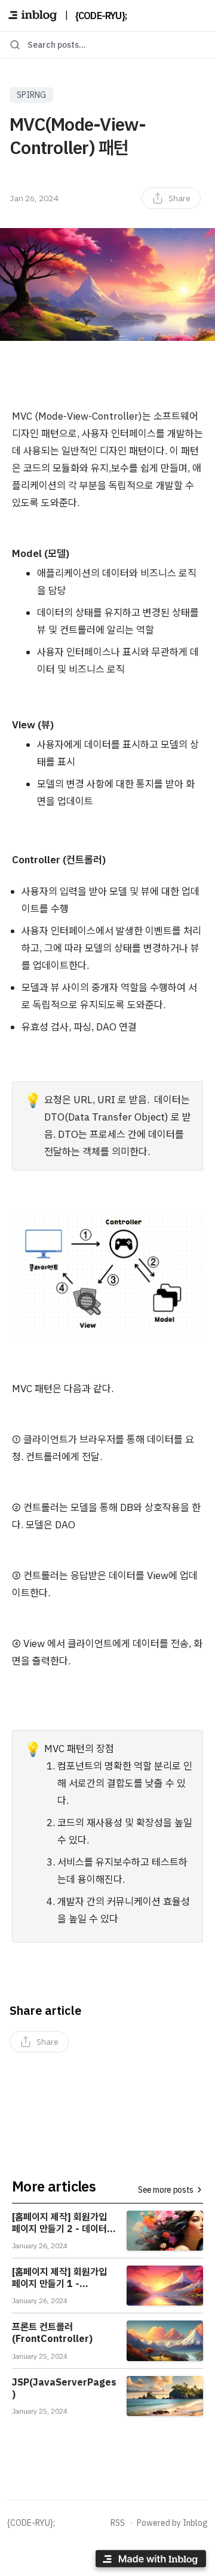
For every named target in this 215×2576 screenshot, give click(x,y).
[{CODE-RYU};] (33, 16)
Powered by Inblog (172, 2523)
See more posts (166, 2190)
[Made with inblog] (150, 2561)
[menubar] (171, 198)
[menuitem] (171, 198)
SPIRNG (31, 95)
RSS (118, 2523)
